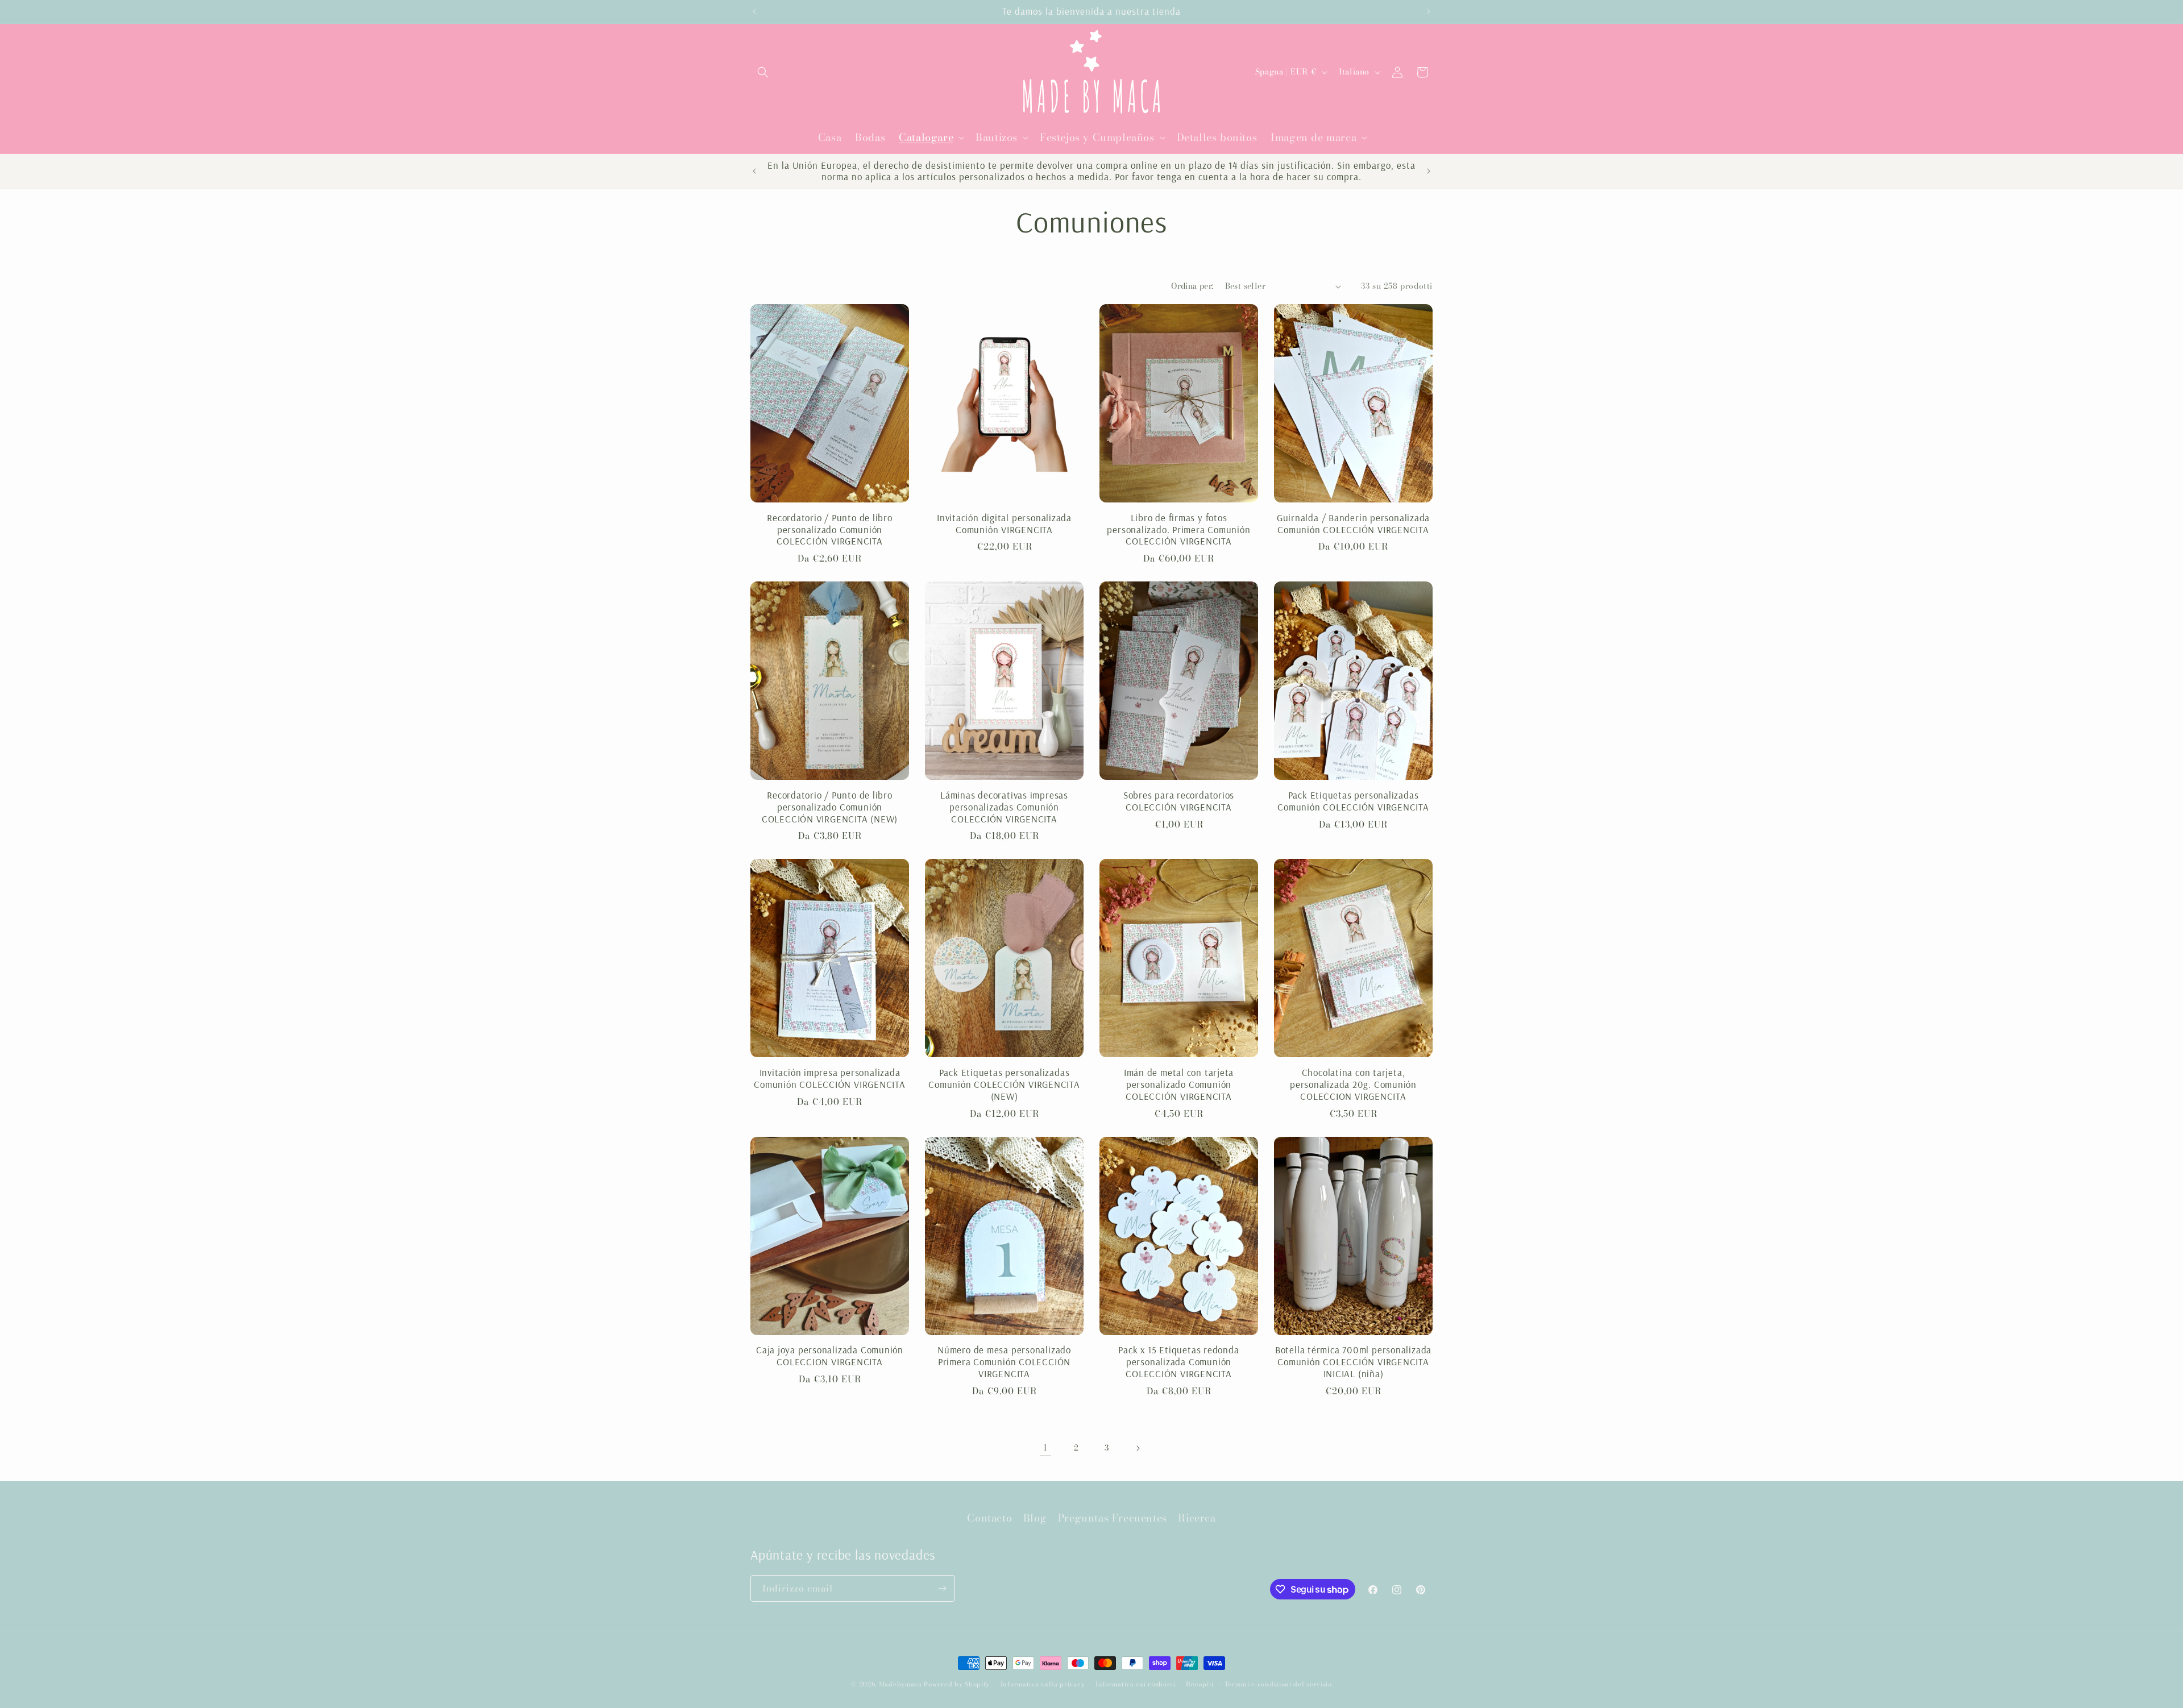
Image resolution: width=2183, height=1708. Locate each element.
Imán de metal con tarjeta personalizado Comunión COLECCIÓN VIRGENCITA (1179, 1084)
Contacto (989, 1518)
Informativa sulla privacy (1043, 1684)
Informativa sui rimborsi (1136, 1684)
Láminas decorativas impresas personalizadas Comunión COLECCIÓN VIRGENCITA (1004, 807)
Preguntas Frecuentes (1113, 1518)
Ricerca (1197, 1518)
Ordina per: (1192, 286)
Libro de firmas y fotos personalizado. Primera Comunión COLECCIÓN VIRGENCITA (1178, 530)
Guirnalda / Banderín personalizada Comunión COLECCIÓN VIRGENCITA (1354, 524)
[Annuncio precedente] (754, 11)
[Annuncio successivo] (1429, 11)
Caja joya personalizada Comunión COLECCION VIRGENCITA (830, 1356)
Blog (1035, 1518)
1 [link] (1045, 1448)
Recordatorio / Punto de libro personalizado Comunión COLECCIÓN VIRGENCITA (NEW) (830, 807)
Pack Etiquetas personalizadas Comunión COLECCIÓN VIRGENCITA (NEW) (1004, 1084)
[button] (763, 72)
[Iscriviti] (942, 1588)
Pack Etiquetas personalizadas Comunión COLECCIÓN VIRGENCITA (1353, 801)
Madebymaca (900, 1684)
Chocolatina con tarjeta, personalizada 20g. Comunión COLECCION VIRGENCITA (1353, 1084)
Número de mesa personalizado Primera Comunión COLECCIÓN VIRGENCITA (1004, 1362)
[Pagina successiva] (1138, 1448)
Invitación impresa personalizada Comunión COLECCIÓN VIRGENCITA (830, 1079)
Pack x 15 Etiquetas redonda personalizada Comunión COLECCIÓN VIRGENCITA (1178, 1362)
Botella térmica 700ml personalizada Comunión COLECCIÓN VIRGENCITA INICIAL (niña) (1353, 1362)
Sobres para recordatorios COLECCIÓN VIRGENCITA (1179, 801)
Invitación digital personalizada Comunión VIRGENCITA (1004, 524)
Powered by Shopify (957, 1684)
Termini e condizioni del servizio (1278, 1684)
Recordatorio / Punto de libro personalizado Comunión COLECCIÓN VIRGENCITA (830, 530)
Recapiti (1200, 1684)
